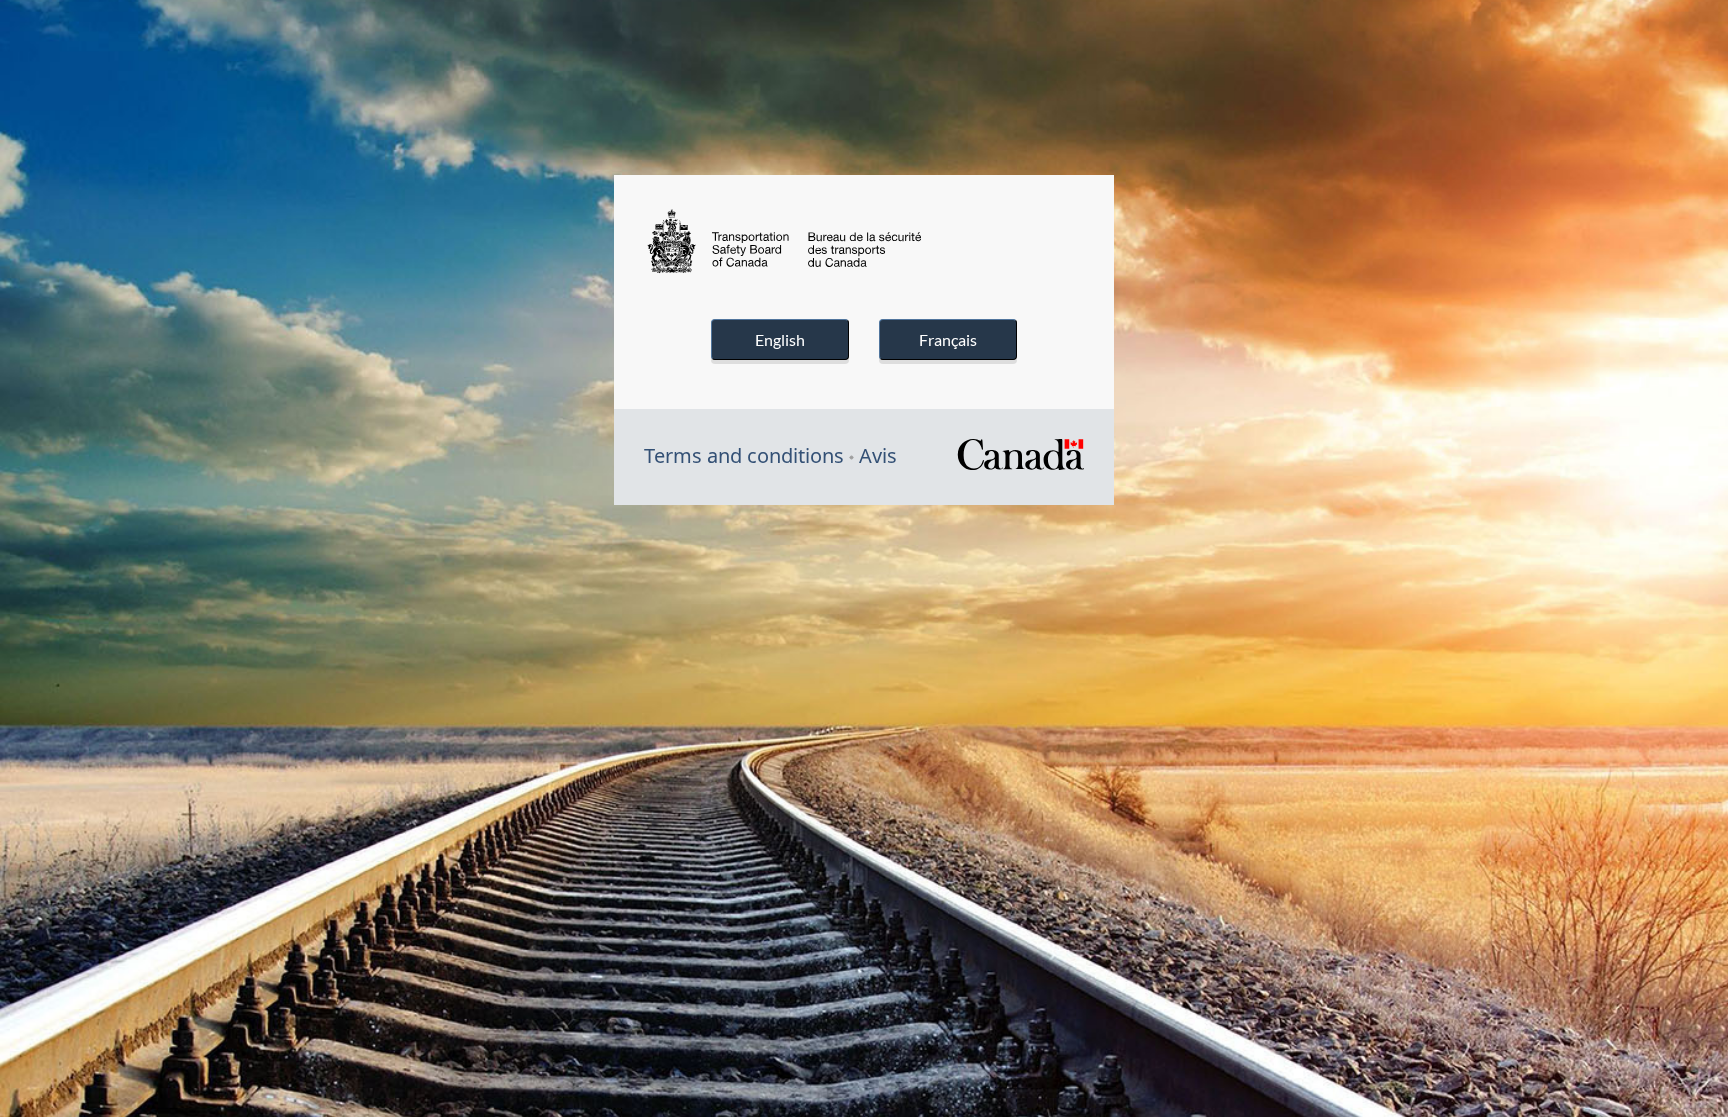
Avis (878, 455)
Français (948, 339)
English (780, 339)
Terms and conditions (744, 455)
